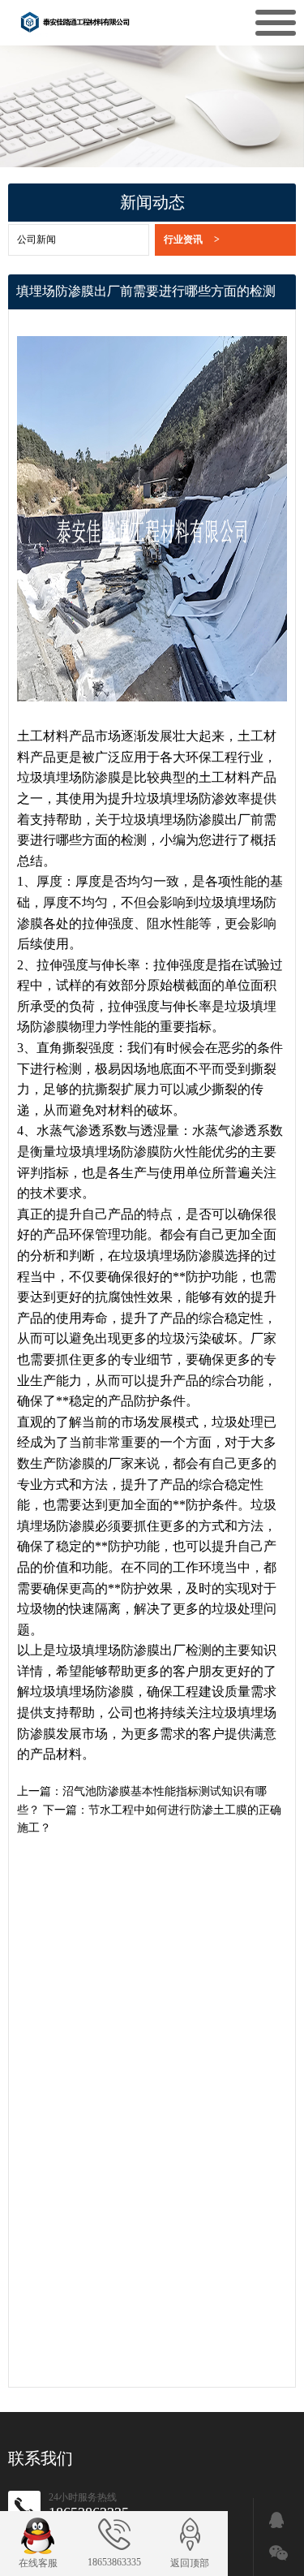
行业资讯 (192, 239)
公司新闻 (36, 239)
